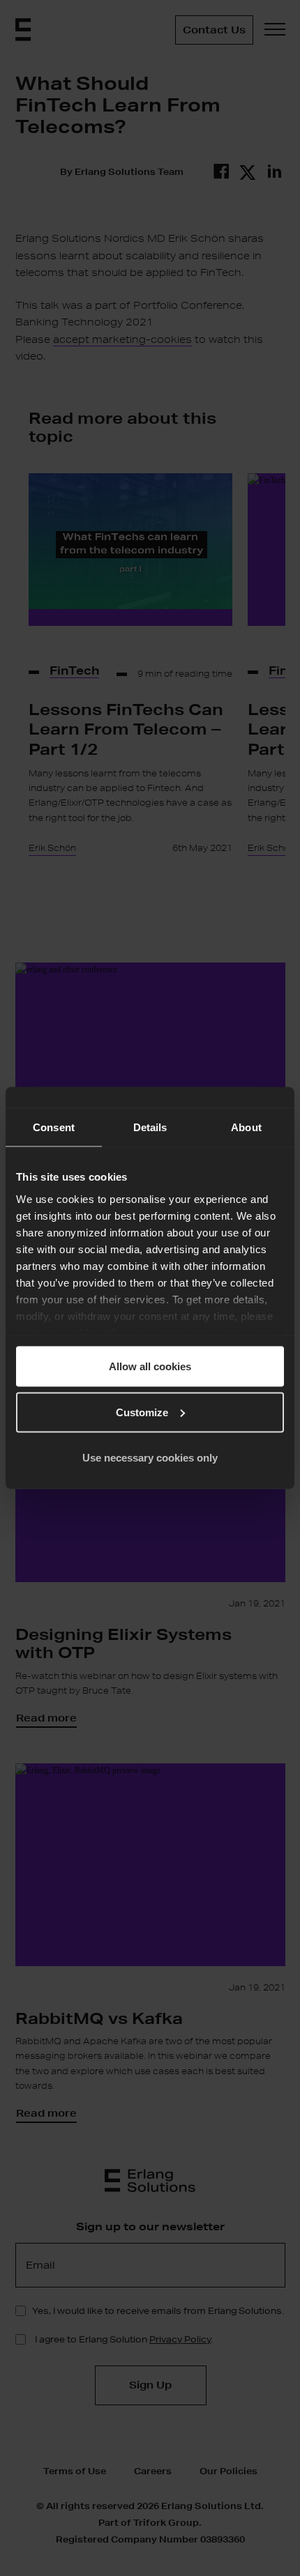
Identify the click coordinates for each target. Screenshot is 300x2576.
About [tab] (246, 1127)
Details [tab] (150, 1127)
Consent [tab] (54, 1127)
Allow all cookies (150, 1366)
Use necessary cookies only (150, 1458)
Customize (142, 1412)
